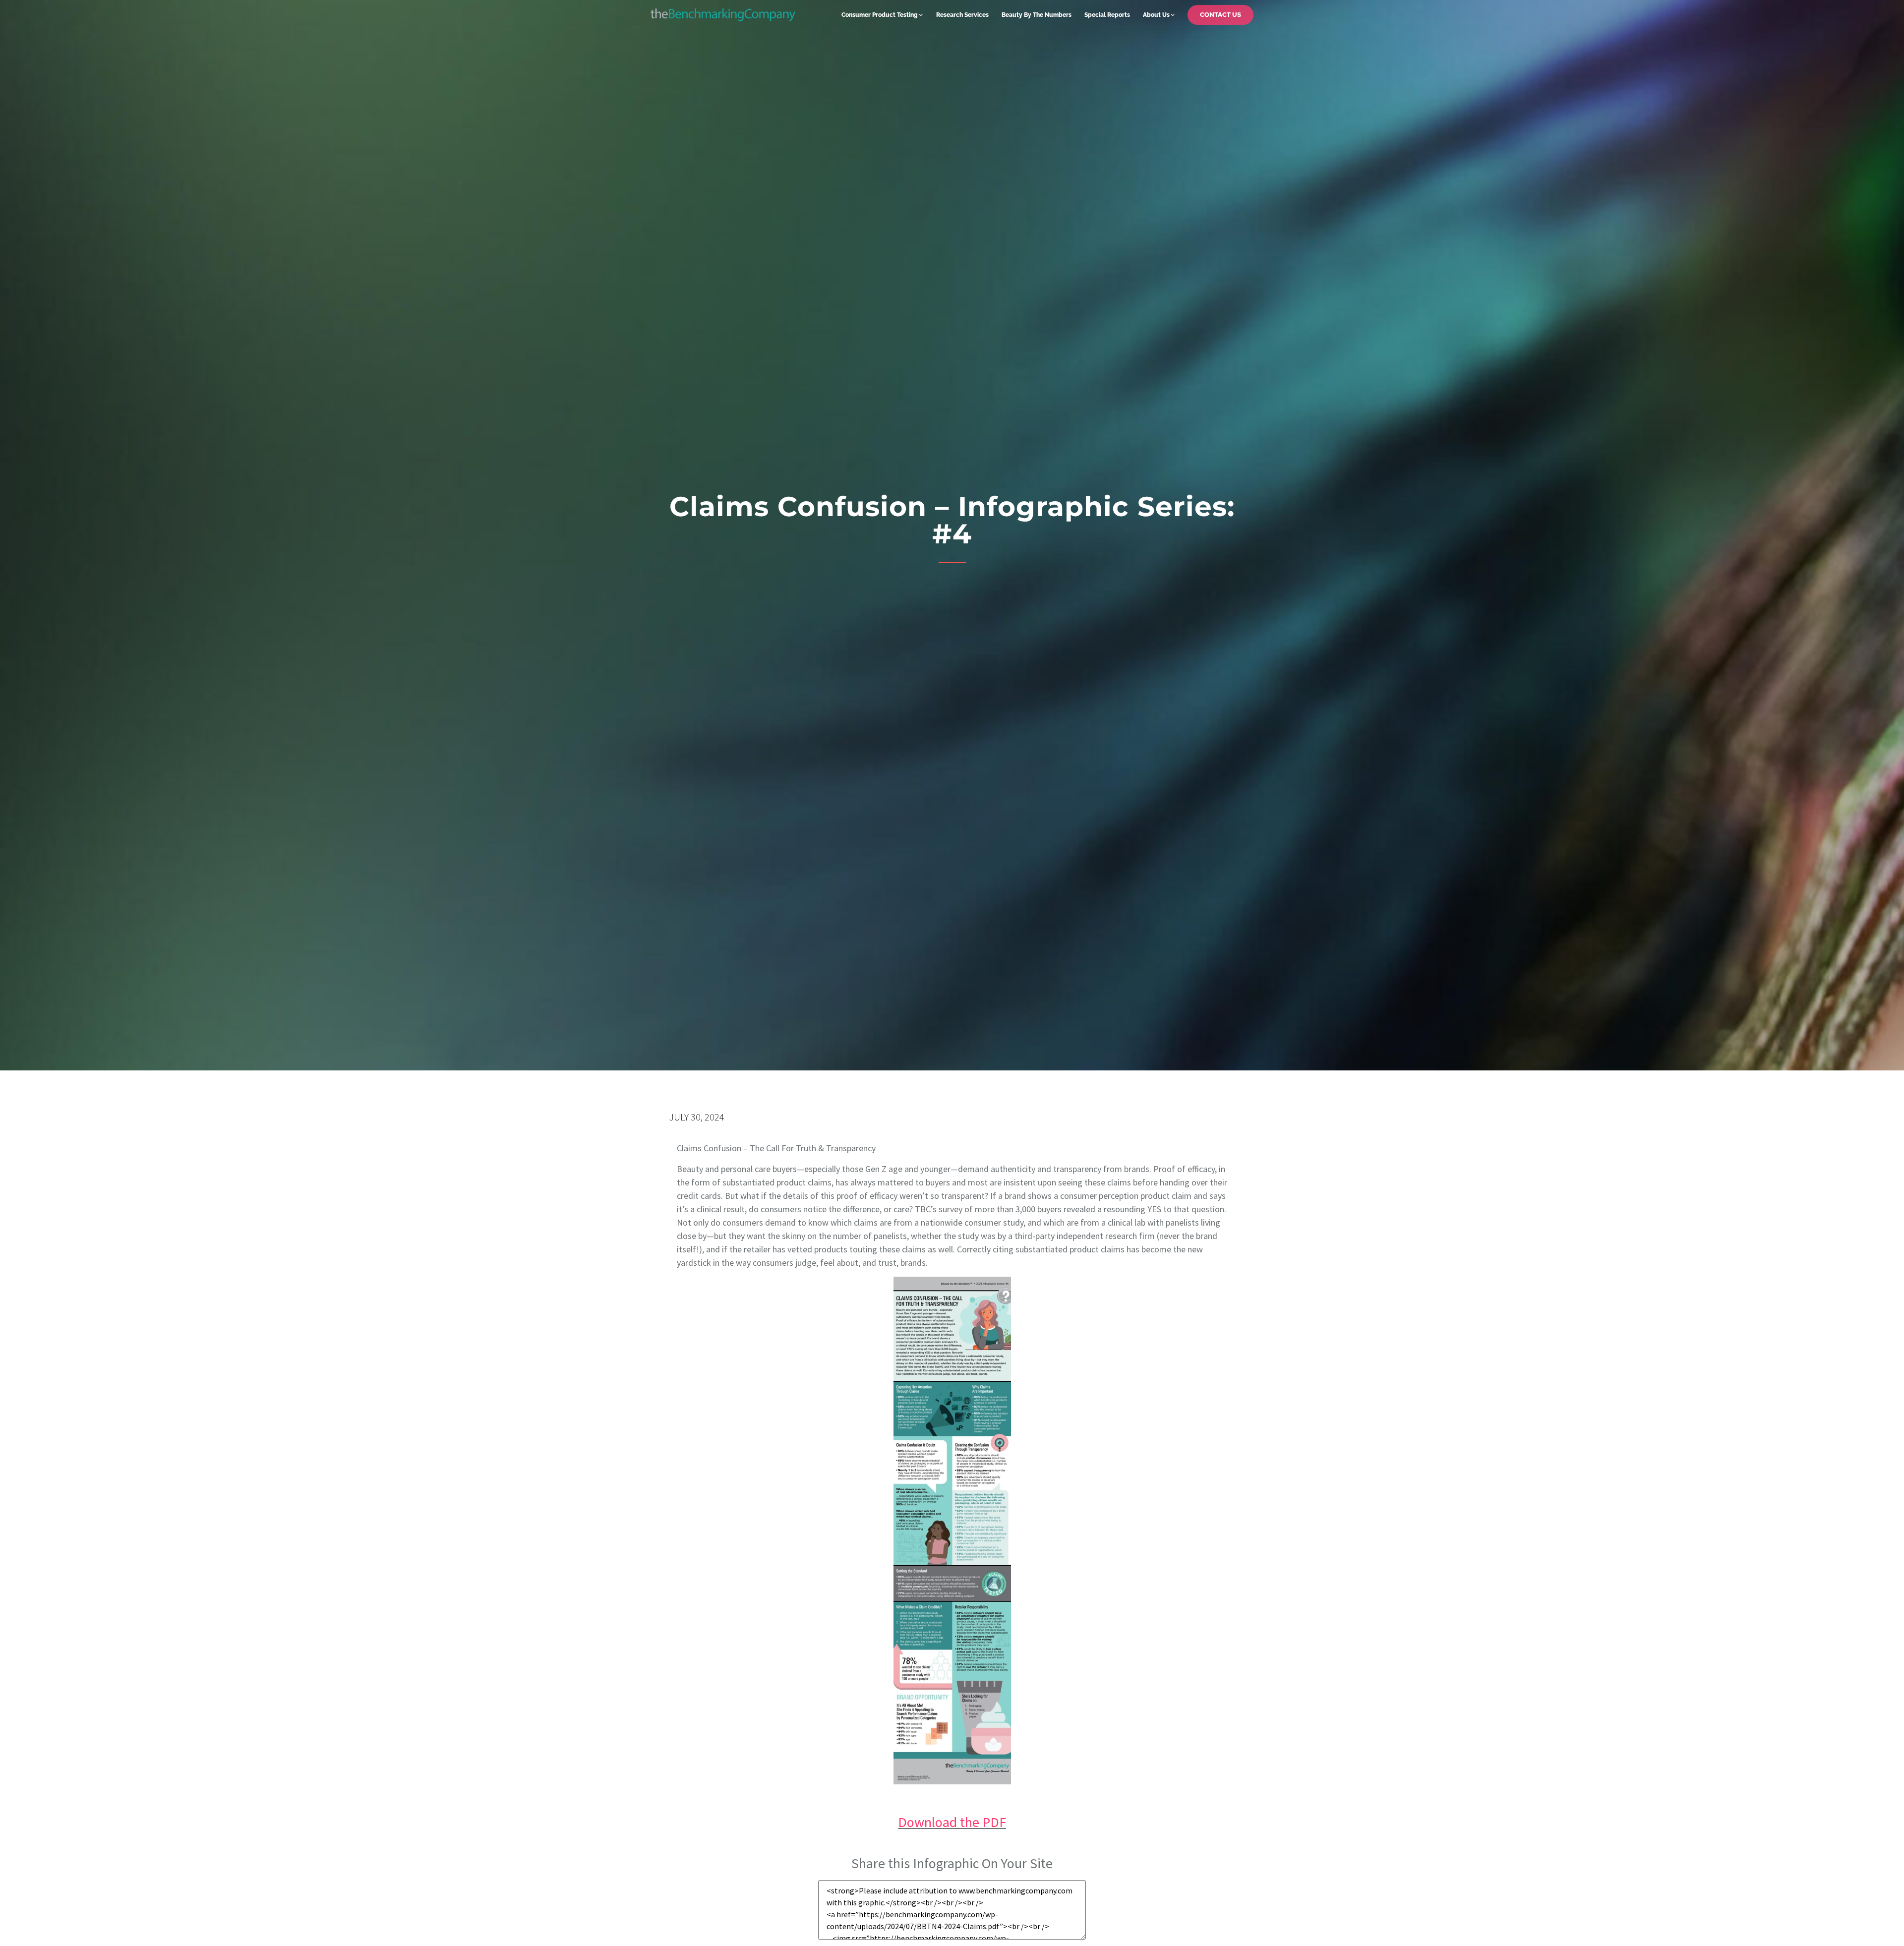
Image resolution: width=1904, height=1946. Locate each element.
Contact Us (1220, 15)
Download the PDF (952, 1822)
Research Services (962, 15)
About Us (1156, 15)
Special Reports (1107, 15)
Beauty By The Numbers (1037, 15)
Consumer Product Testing (880, 15)
